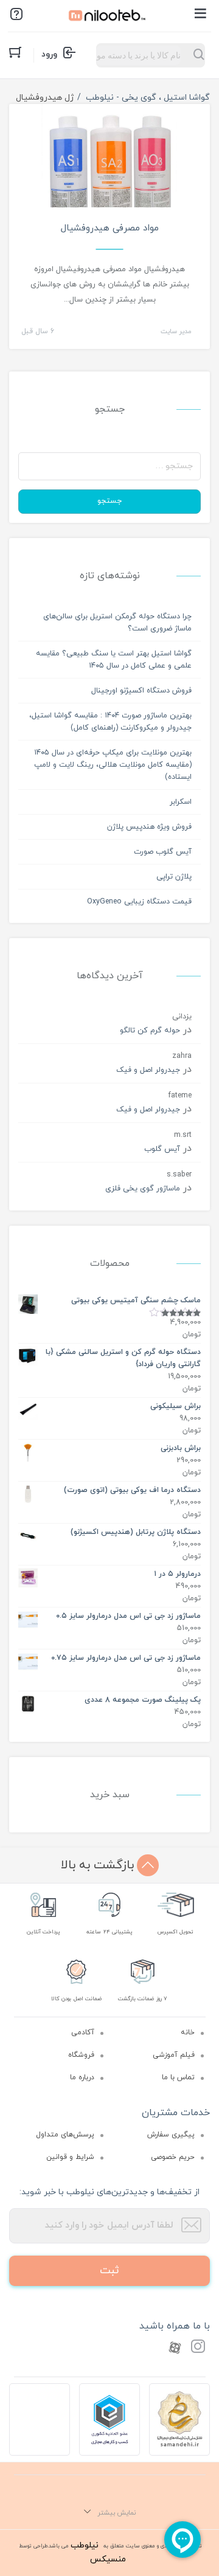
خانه (188, 2032)
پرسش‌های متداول (65, 2135)
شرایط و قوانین (70, 2157)
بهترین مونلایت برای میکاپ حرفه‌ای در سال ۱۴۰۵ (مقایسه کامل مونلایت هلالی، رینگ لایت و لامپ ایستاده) (113, 765)
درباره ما (82, 2077)
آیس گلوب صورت (163, 852)
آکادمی (83, 2032)
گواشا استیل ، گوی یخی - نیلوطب (148, 98)
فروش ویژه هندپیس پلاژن (149, 827)
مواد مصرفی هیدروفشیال (110, 228)
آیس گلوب (162, 1149)
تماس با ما (178, 2077)
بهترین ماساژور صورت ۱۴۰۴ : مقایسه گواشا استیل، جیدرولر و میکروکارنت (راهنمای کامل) (110, 722)
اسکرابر (181, 802)
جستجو (109, 501)
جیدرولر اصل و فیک (148, 1070)
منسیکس (108, 2559)
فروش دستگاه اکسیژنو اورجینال (141, 691)
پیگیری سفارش (171, 2135)
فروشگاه (81, 2055)
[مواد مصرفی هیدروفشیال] (109, 170)
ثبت (109, 2270)
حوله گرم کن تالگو (150, 1031)
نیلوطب (85, 2545)
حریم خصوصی (173, 2157)
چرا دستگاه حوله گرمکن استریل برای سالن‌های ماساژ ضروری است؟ (117, 623)
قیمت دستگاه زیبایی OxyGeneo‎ (139, 902)
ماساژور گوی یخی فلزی (143, 1189)
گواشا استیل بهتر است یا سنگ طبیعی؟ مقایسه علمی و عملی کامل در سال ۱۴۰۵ (114, 660)
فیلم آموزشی (174, 2055)
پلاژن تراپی (174, 877)
